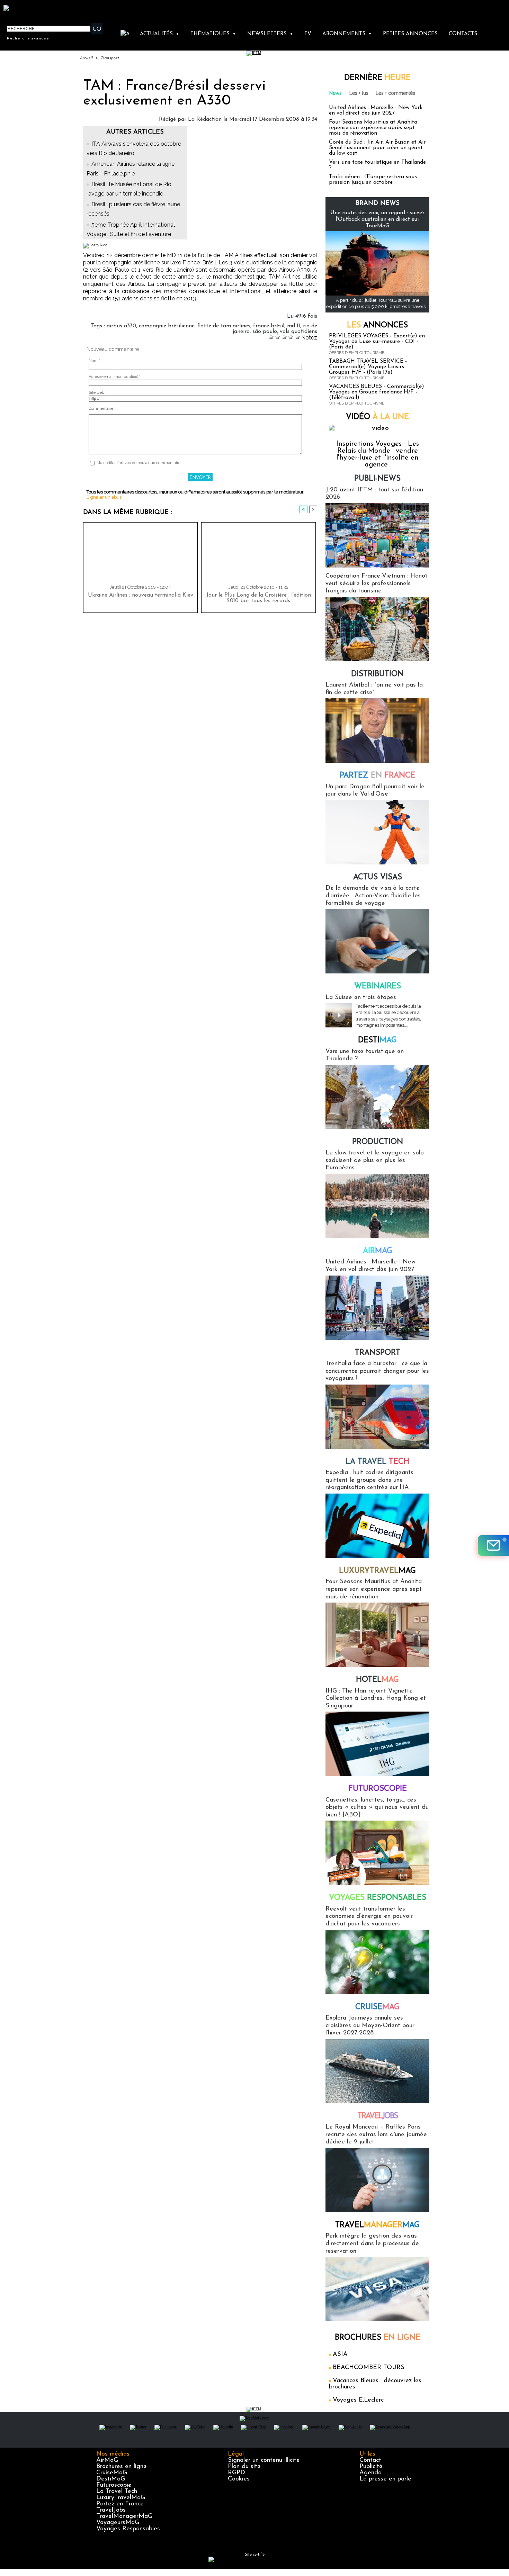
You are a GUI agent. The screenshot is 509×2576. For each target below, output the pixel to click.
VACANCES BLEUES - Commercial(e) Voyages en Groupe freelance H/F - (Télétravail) (377, 392)
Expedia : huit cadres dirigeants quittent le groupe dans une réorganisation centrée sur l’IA (369, 1480)
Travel (378, 2116)
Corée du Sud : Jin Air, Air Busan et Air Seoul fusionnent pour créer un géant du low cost (377, 148)
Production (378, 1142)
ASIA (340, 2355)
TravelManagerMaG (124, 2516)
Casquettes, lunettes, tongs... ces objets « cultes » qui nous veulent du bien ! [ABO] (377, 1808)
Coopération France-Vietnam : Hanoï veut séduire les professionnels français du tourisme (376, 584)
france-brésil (269, 326)
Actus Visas (378, 877)
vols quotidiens (298, 332)
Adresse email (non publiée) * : (116, 377)
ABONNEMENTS (347, 34)
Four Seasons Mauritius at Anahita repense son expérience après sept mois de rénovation (373, 128)
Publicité (371, 2467)
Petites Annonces (410, 34)
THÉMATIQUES (213, 34)
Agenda (370, 2473)
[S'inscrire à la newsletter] (493, 1545)
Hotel (377, 1680)
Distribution (377, 674)
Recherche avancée (28, 38)
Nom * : (95, 361)
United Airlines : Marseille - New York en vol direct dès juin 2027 (376, 110)
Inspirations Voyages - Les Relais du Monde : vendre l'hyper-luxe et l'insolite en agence (378, 454)
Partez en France (120, 2504)
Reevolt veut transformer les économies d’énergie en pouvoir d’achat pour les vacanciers (369, 1917)
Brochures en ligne (122, 2467)
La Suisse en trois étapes (361, 998)
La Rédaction (205, 119)
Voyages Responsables (128, 2529)
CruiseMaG (112, 2473)
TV (308, 34)
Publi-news (377, 479)
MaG (377, 1571)
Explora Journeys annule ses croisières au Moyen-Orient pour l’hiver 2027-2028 (370, 2026)
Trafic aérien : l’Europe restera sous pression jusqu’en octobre (373, 180)
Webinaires (378, 986)
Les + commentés (395, 93)
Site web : (97, 393)
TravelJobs (111, 2510)
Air (378, 1251)
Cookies (239, 2479)
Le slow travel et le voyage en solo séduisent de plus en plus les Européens (375, 1160)
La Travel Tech (117, 2492)
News (336, 93)
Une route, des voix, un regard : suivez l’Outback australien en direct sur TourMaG (378, 219)
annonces (377, 325)
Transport (110, 58)
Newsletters (270, 34)
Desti (377, 1040)
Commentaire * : (103, 409)
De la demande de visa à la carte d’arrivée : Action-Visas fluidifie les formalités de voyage (373, 896)
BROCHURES (378, 2338)
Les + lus (359, 93)
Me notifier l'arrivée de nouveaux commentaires (139, 463)
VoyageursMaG (118, 2523)
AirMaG (107, 2460)
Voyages (378, 1898)
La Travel (377, 1462)
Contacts (463, 34)
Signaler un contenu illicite (264, 2460)
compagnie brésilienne (167, 326)
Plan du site (244, 2467)
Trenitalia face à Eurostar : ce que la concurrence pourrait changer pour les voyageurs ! (377, 1371)
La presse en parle (385, 2479)
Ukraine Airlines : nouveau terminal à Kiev (141, 595)
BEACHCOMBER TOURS (369, 2368)
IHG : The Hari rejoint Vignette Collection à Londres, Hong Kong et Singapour (376, 1699)
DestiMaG (111, 2479)
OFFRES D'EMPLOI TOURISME (357, 353)
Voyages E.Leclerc (358, 2400)
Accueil (86, 58)
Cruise (377, 2007)
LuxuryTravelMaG (121, 2498)
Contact (370, 2460)
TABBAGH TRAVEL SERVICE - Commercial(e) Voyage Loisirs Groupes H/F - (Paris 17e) (368, 367)
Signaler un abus (104, 497)
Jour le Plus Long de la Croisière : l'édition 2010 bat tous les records (259, 598)
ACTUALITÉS (160, 34)
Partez (377, 776)
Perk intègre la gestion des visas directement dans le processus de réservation (372, 2244)
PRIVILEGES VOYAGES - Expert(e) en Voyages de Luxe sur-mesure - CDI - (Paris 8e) (377, 342)
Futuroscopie (378, 1789)
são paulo (265, 332)
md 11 (294, 326)
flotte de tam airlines (224, 326)
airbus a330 (121, 326)
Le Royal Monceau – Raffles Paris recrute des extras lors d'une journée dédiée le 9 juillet (376, 2135)
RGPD (236, 2473)
